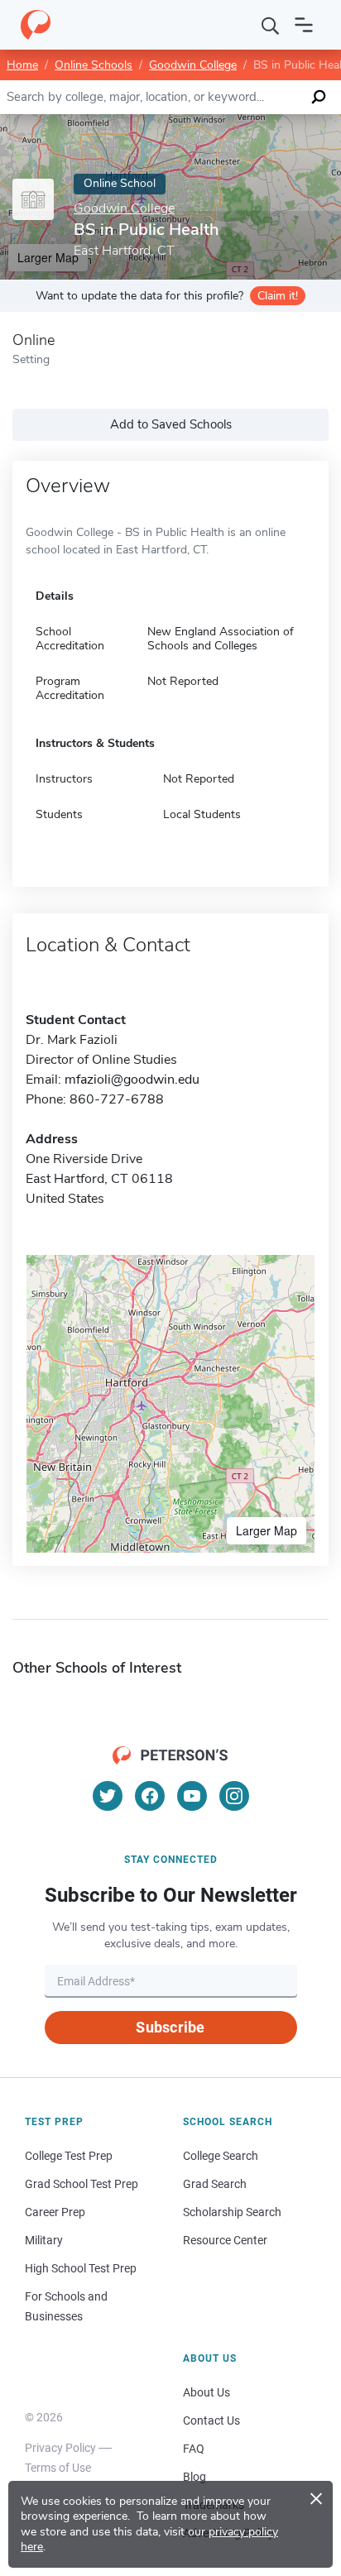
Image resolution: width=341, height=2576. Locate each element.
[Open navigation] (304, 25)
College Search (221, 2156)
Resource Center (225, 2240)
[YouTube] (192, 1796)
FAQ (194, 2449)
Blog (195, 2477)
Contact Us (211, 2420)
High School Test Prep (81, 2268)
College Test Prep (69, 2156)
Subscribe (170, 2027)
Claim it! (278, 296)
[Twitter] (108, 1796)
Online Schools (94, 65)
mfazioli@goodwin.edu (132, 1080)
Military (44, 2240)
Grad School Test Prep (82, 2184)
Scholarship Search (232, 2212)
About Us (207, 2392)
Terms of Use (58, 2468)
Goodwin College (193, 65)
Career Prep (55, 2212)
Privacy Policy (60, 2448)
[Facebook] (150, 1796)
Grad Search (215, 2184)
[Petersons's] (36, 25)
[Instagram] (234, 1796)
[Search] (271, 25)
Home (22, 65)
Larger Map (267, 1530)
